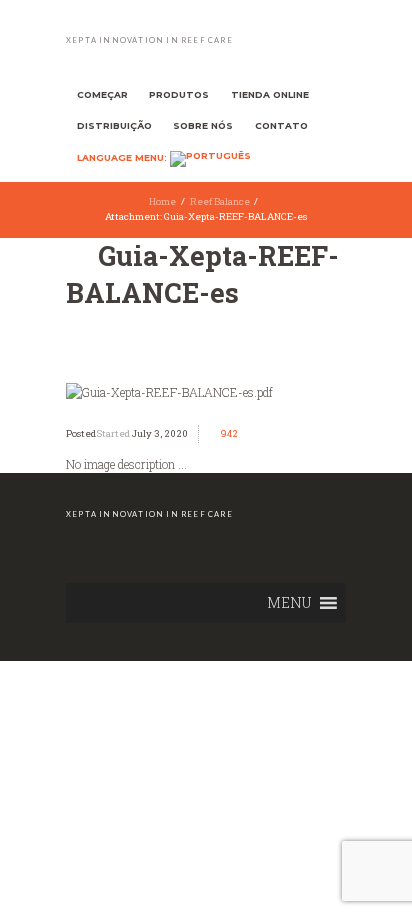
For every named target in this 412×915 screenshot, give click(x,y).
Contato (281, 125)
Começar (102, 94)
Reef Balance (220, 201)
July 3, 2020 (160, 433)
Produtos (179, 94)
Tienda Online (270, 94)
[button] (289, 603)
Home (162, 201)
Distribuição (114, 125)
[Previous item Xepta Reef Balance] (136, 392)
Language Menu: (123, 158)
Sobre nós (203, 125)
